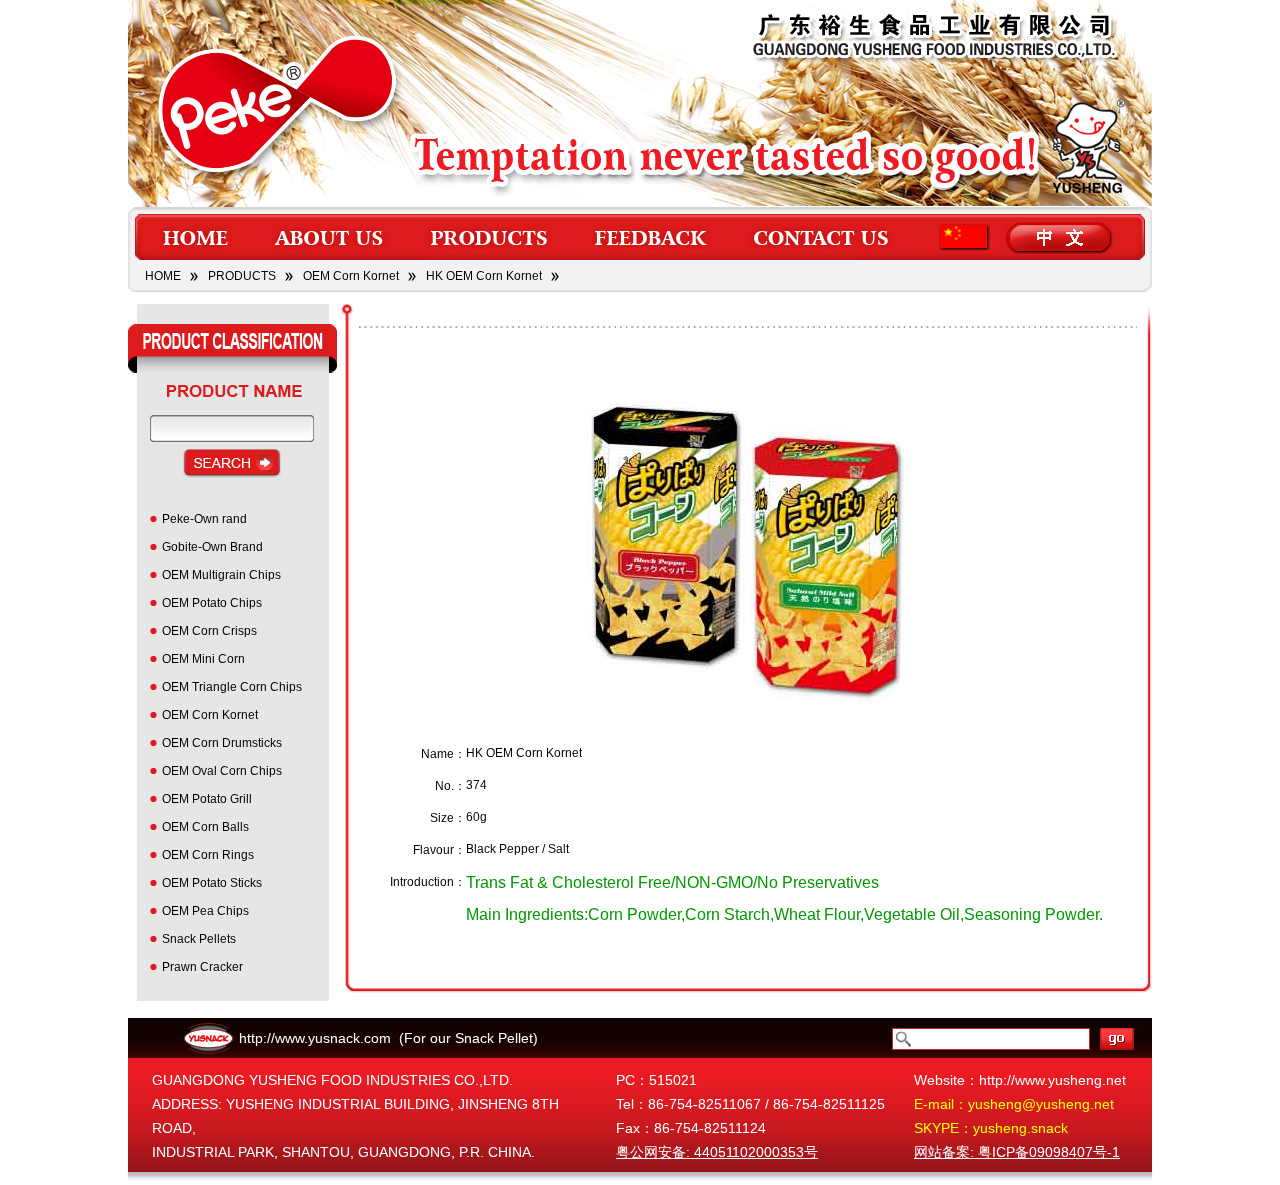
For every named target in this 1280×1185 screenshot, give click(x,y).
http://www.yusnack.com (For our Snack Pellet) (388, 1038)
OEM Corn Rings (208, 855)
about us (330, 237)
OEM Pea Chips (205, 911)
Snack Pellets (199, 939)
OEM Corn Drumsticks (222, 743)
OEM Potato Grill (207, 799)
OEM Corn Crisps (209, 631)
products (489, 237)
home (194, 237)
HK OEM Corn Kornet (484, 276)
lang (1029, 237)
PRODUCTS (242, 276)
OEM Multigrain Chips (221, 575)
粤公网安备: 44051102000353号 (717, 1152)
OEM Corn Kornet (351, 276)
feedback (651, 237)
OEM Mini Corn (203, 659)
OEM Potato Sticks (212, 883)
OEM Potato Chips (212, 603)
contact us (823, 237)
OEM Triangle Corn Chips (232, 687)
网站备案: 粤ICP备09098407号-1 (1017, 1152)
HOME (163, 276)
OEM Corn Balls (205, 827)
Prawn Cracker (202, 967)
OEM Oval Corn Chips (222, 771)
